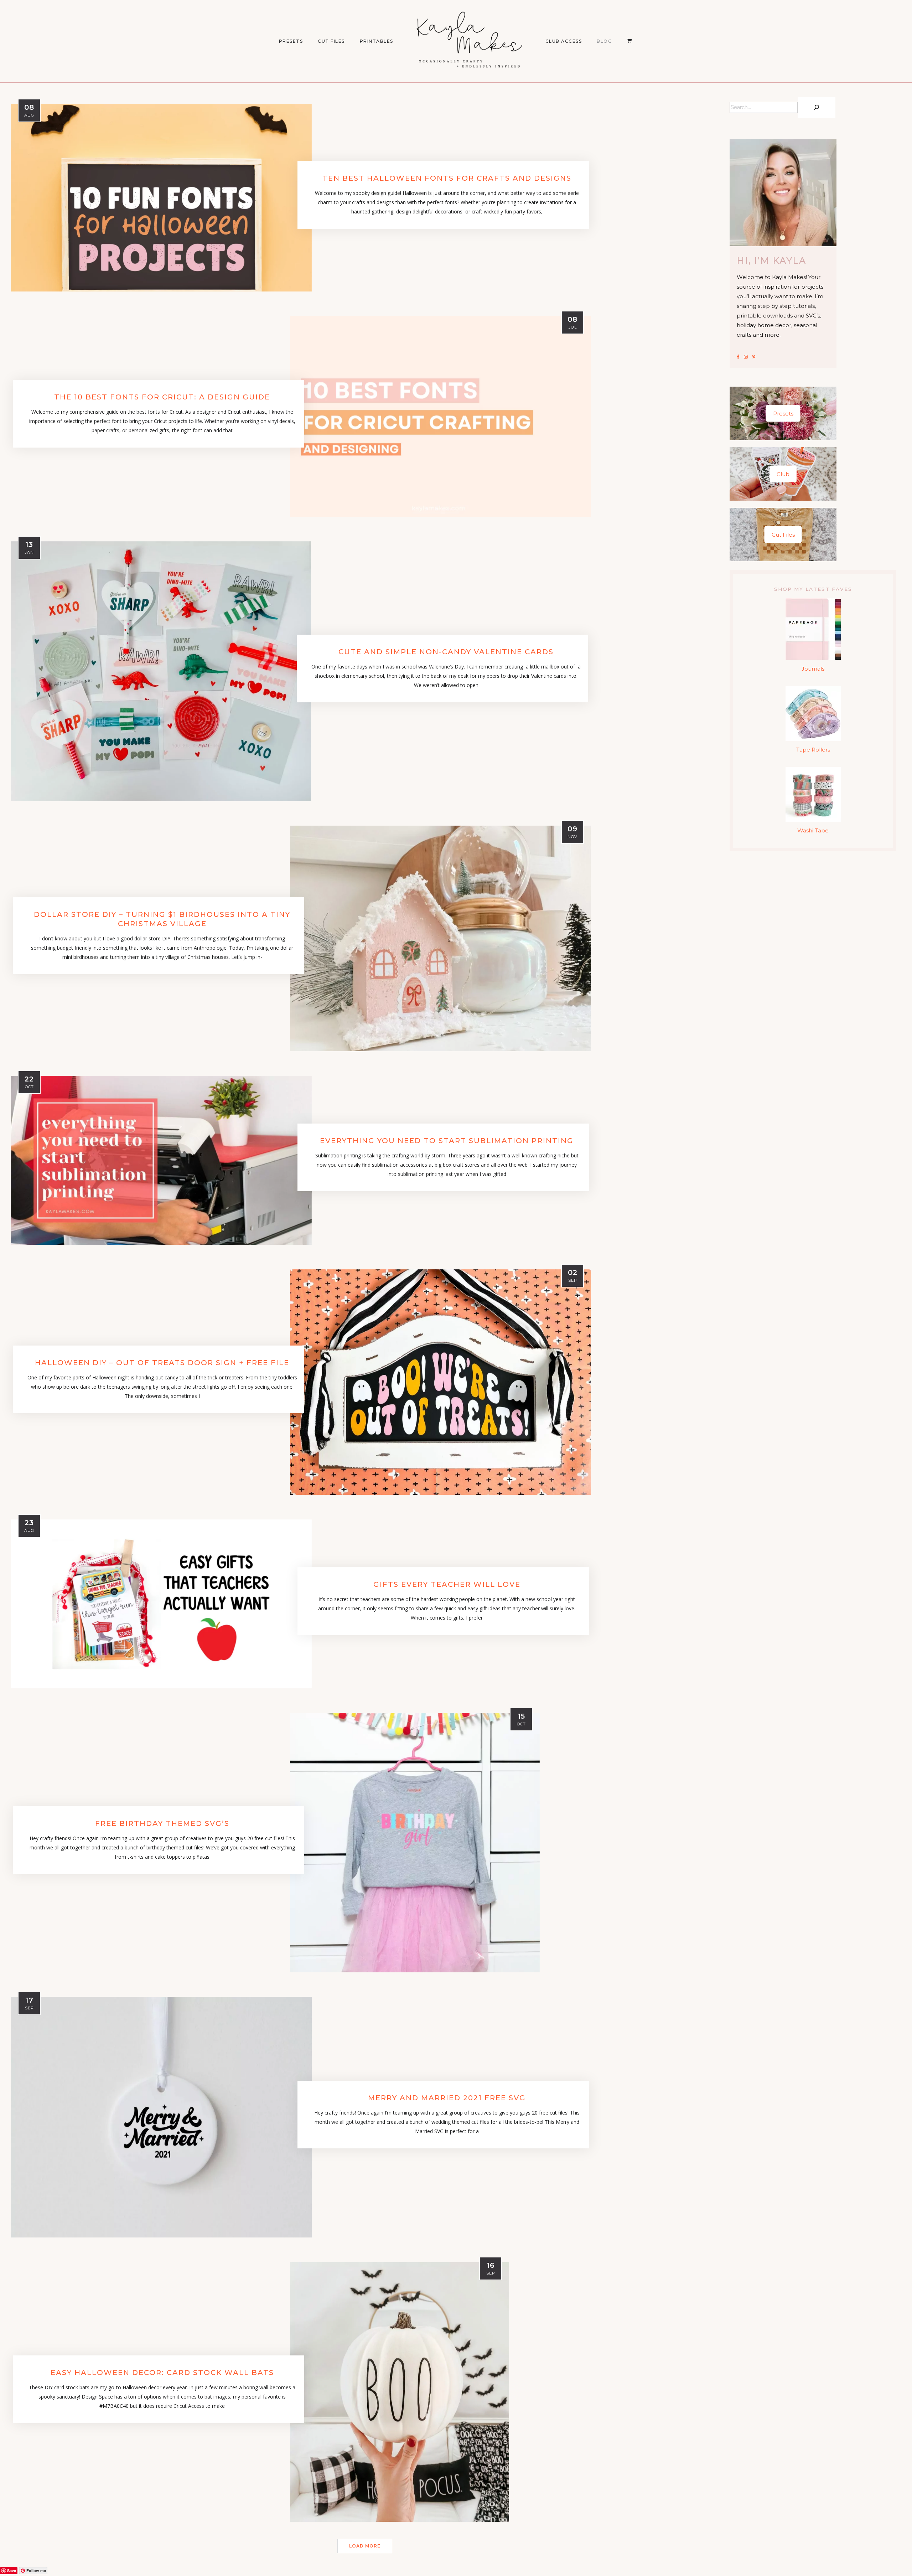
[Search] (817, 108)
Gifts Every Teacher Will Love (447, 1584)
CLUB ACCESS (564, 41)
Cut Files (331, 41)
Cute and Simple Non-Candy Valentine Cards (446, 652)
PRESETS (291, 41)
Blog (604, 41)
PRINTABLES (377, 41)
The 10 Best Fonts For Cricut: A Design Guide (162, 397)
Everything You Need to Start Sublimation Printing (447, 1141)
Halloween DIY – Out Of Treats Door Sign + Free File (162, 1363)
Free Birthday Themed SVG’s (162, 1823)
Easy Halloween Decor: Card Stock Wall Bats (162, 2373)
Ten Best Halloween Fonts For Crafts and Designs (447, 178)
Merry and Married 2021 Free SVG (447, 2098)
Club (783, 474)
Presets (783, 414)
